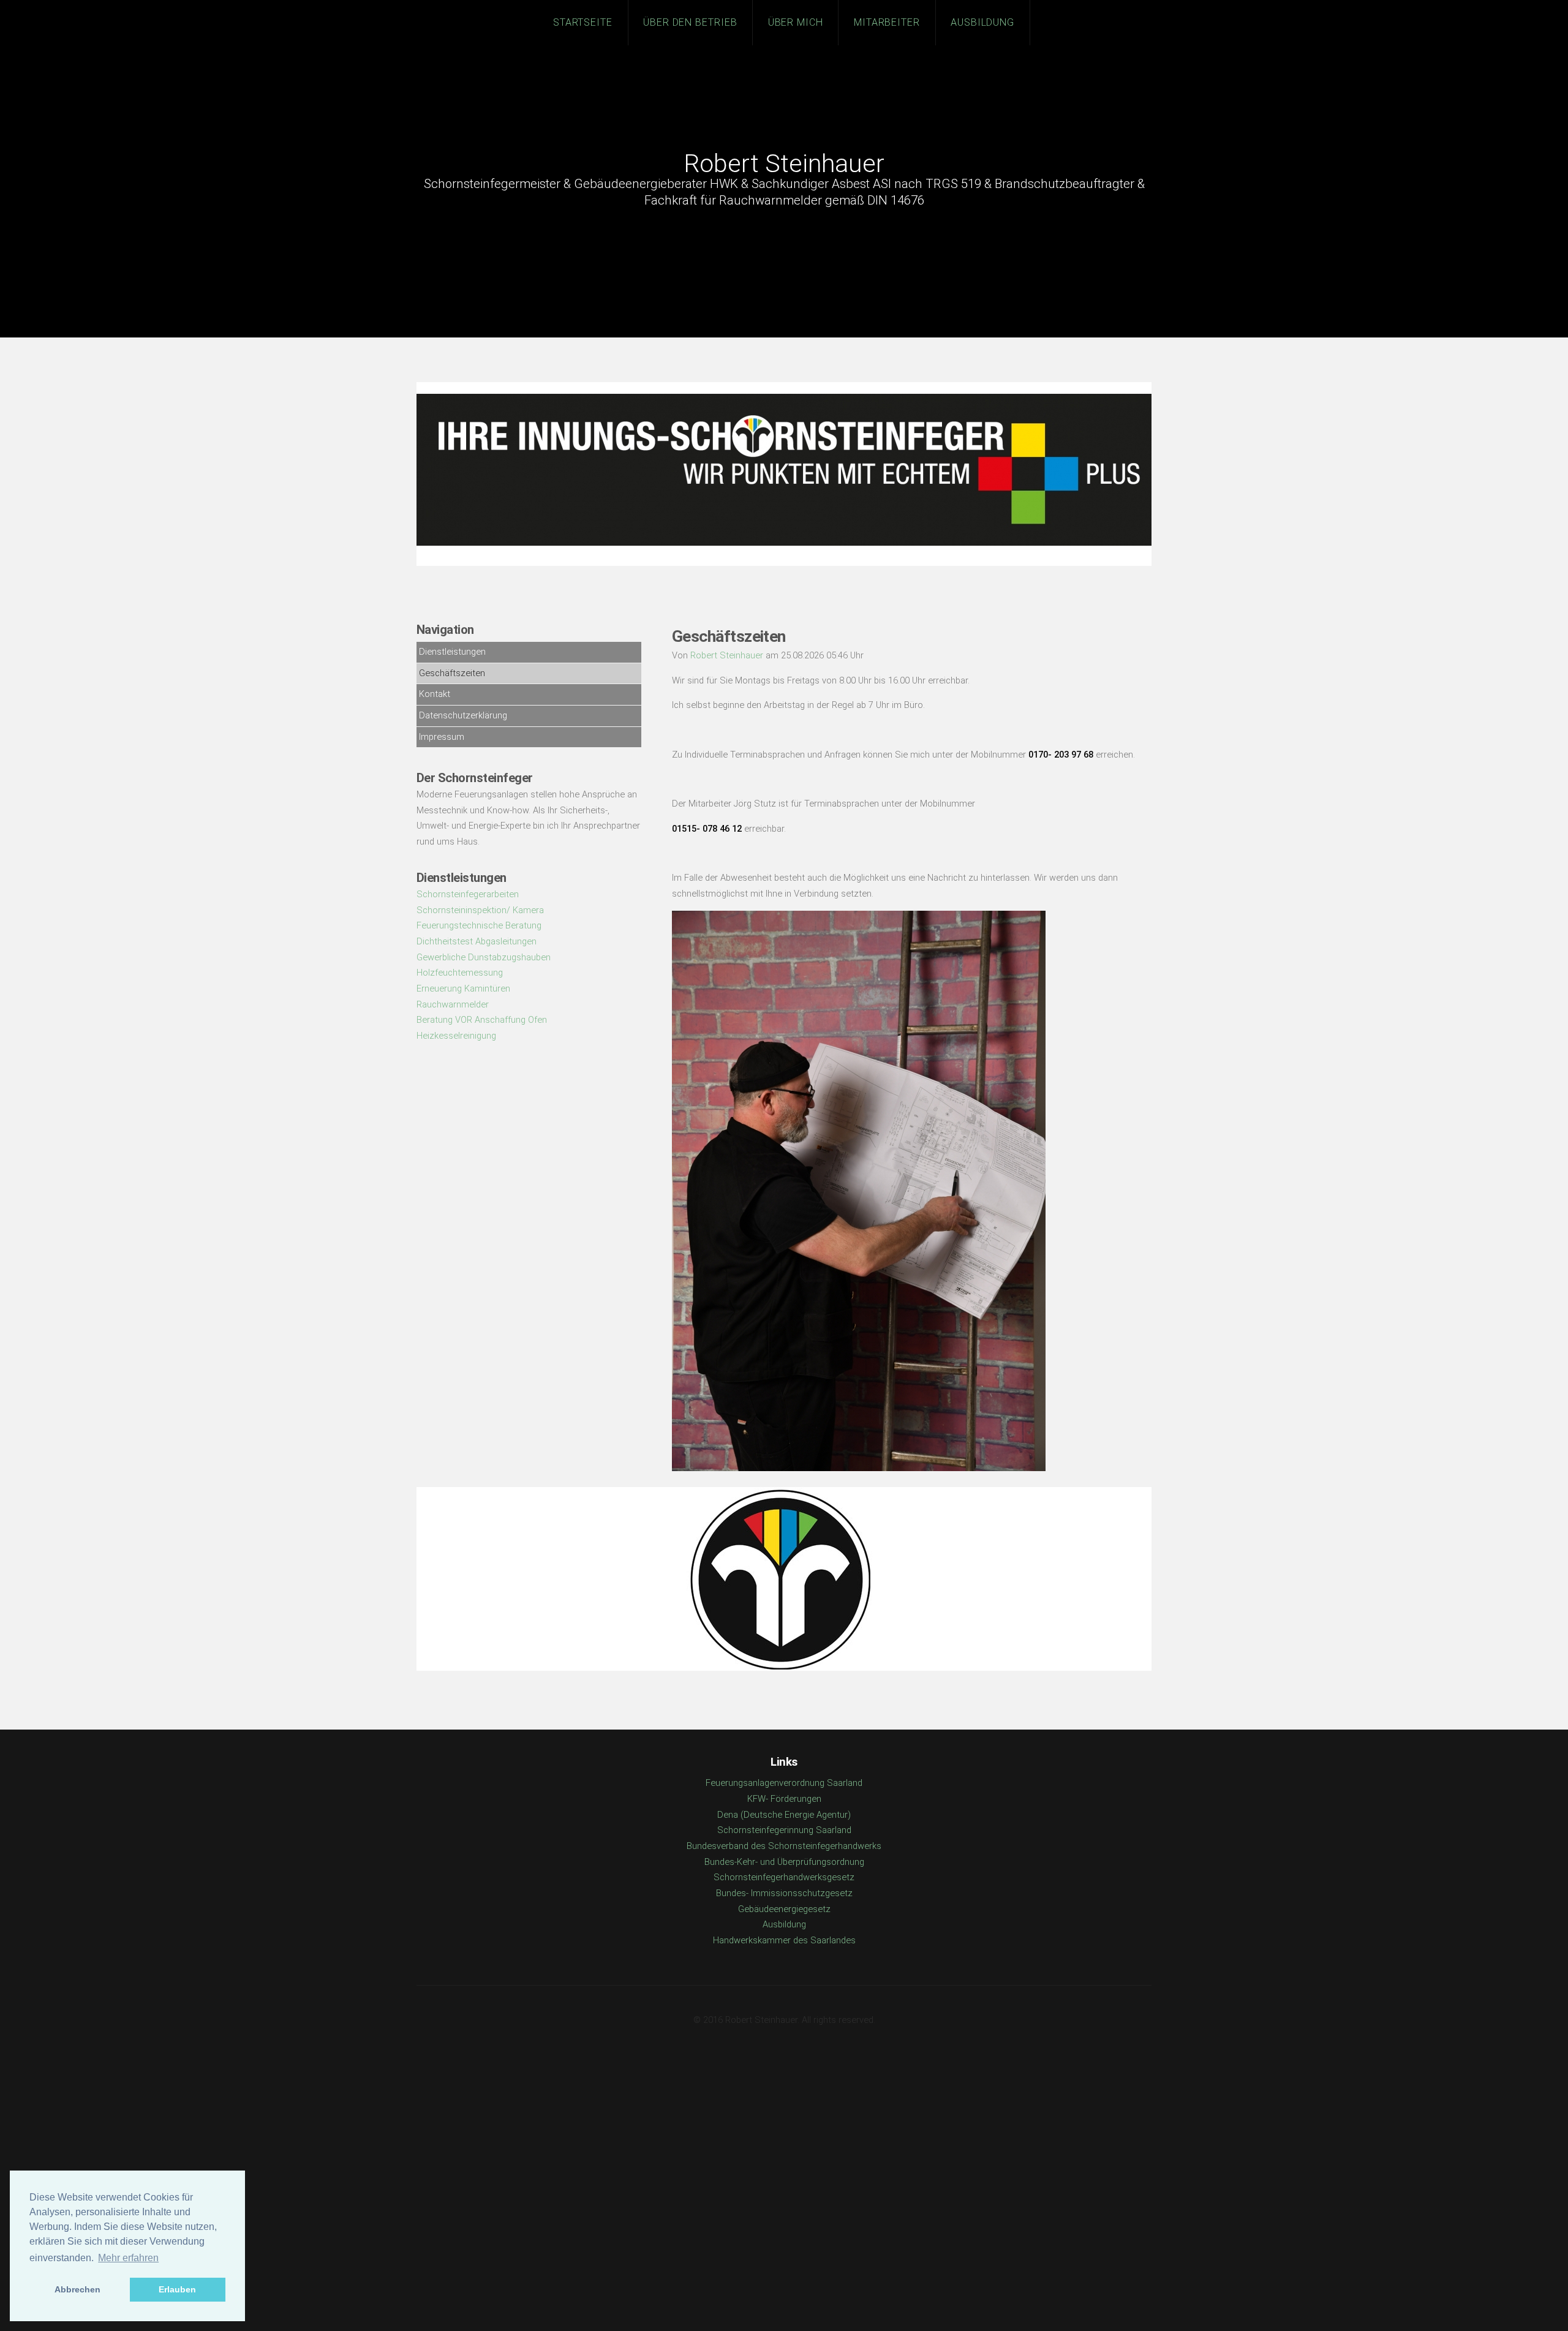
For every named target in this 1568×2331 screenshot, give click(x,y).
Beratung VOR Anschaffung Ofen (482, 1020)
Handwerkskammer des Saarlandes (784, 1940)
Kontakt (435, 694)
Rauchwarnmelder (453, 1004)
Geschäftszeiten (452, 673)
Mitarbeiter (887, 22)
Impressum (442, 737)
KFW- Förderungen (784, 1799)
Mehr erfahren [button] (128, 2258)
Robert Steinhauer (784, 164)
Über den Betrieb (691, 22)
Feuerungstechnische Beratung (479, 925)
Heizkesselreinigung (456, 1036)
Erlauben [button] (177, 2289)
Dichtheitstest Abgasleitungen (477, 941)
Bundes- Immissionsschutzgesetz (784, 1893)
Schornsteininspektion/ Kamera (480, 910)
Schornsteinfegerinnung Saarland (784, 1830)
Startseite (583, 22)
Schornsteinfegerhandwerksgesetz (784, 1877)
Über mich (796, 22)
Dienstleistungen (452, 652)
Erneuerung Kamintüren (463, 989)
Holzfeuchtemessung (460, 973)
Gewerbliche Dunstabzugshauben (484, 957)
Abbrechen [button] (77, 2289)
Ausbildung (983, 22)
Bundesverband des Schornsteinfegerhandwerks (784, 1846)
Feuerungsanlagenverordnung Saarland (784, 1783)
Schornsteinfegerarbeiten (468, 894)
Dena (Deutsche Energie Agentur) (784, 1815)
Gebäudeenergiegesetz (784, 1909)
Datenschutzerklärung (463, 715)
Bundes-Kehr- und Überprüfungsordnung (784, 1862)
